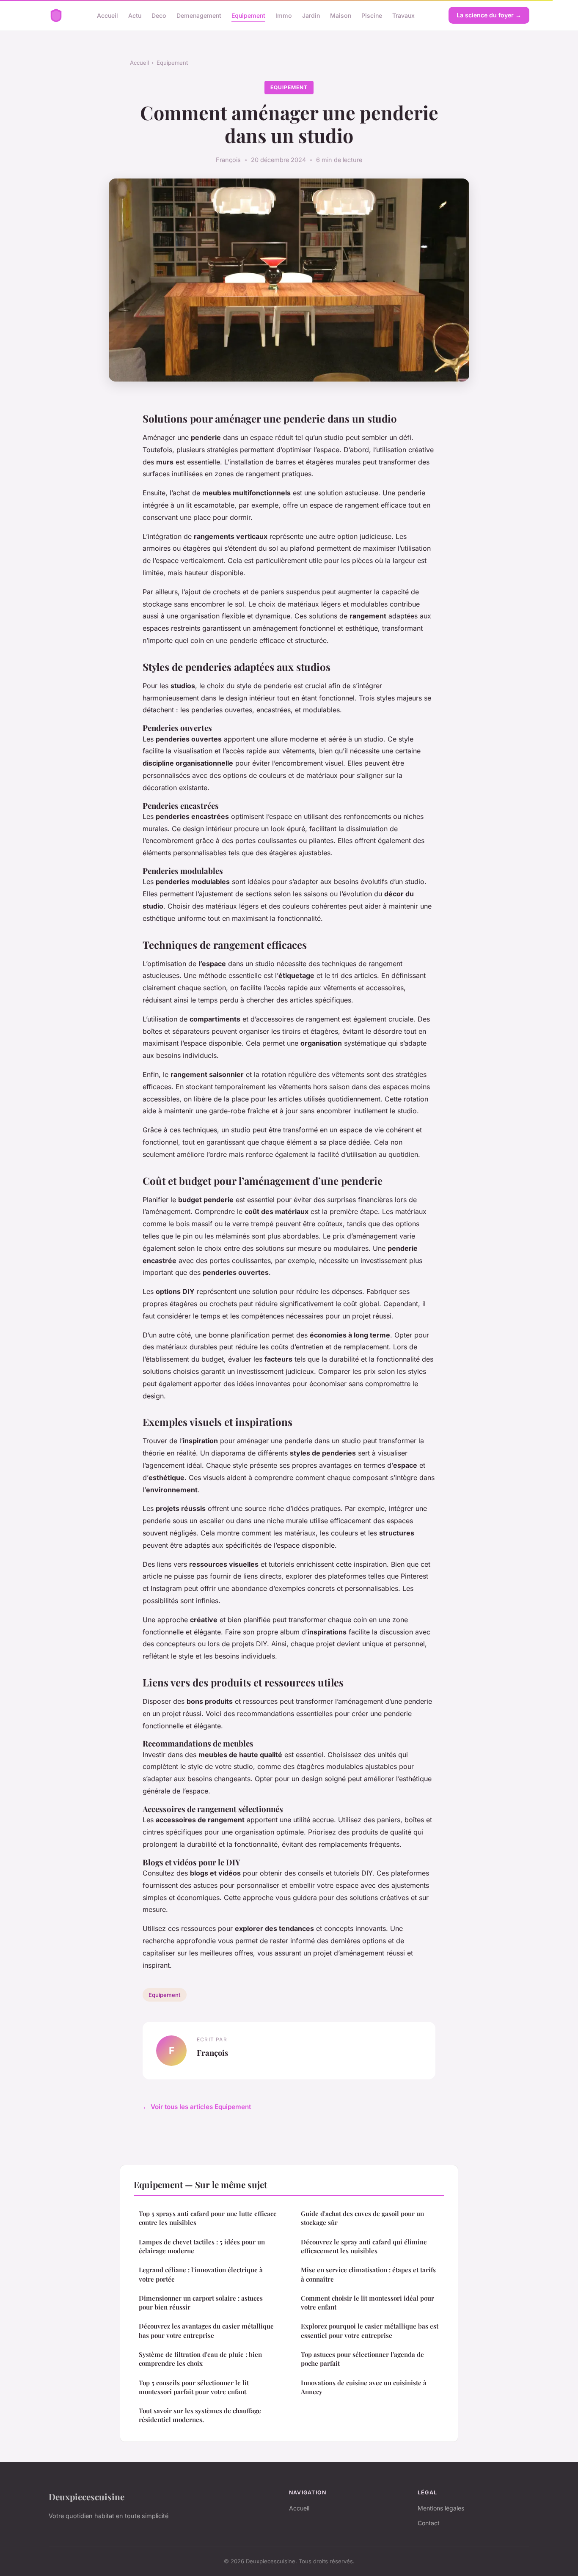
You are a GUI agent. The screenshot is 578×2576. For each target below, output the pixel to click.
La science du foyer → (489, 15)
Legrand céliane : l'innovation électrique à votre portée (201, 2274)
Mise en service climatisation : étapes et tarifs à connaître (368, 2274)
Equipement (248, 15)
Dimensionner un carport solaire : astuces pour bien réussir (201, 2303)
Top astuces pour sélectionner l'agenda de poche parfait (362, 2359)
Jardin (311, 15)
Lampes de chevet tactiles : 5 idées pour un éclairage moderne (202, 2246)
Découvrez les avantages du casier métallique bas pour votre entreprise (206, 2330)
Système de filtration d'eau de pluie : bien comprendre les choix (200, 2359)
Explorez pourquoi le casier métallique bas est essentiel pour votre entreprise (370, 2330)
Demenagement (199, 15)
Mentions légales (441, 2508)
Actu (135, 15)
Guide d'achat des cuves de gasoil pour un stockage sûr (362, 2218)
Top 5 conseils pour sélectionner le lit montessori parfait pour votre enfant (194, 2387)
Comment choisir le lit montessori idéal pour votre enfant (367, 2303)
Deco (159, 15)
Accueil (107, 15)
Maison (341, 15)
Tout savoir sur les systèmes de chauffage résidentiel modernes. (200, 2415)
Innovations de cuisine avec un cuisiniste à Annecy (364, 2387)
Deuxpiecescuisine (87, 2496)
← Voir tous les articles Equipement (197, 2107)
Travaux (403, 15)
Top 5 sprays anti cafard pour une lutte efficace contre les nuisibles (208, 2218)
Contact (429, 2523)
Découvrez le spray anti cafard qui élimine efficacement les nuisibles (364, 2246)
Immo (284, 15)
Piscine (372, 15)
